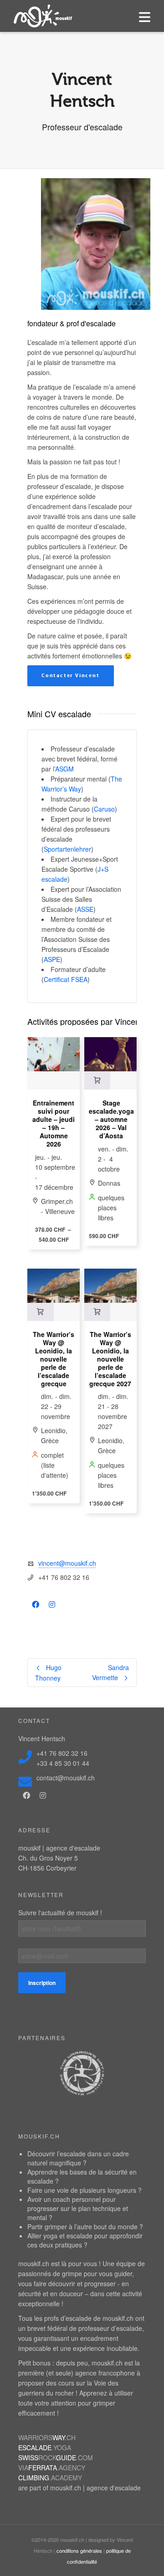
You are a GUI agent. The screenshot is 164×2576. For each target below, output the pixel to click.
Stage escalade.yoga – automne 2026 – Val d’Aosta (111, 1119)
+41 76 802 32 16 (62, 1753)
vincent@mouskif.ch (67, 1563)
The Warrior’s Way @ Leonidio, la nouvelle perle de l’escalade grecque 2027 (110, 1359)
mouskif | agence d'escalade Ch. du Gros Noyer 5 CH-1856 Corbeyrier (59, 1858)
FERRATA (52, 2468)
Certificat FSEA (66, 979)
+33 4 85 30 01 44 (63, 1763)
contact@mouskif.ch (66, 1778)
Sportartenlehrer (67, 849)
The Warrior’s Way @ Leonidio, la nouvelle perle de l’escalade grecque (54, 1359)
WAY (47, 2437)
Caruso (104, 809)
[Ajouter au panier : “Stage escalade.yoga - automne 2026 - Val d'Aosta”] (97, 1080)
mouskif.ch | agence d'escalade (95, 2488)
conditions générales (79, 2550)
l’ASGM (63, 769)
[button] (71, 676)
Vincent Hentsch (42, 1738)
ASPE (52, 959)
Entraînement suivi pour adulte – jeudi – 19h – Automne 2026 (54, 1123)
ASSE (85, 909)
